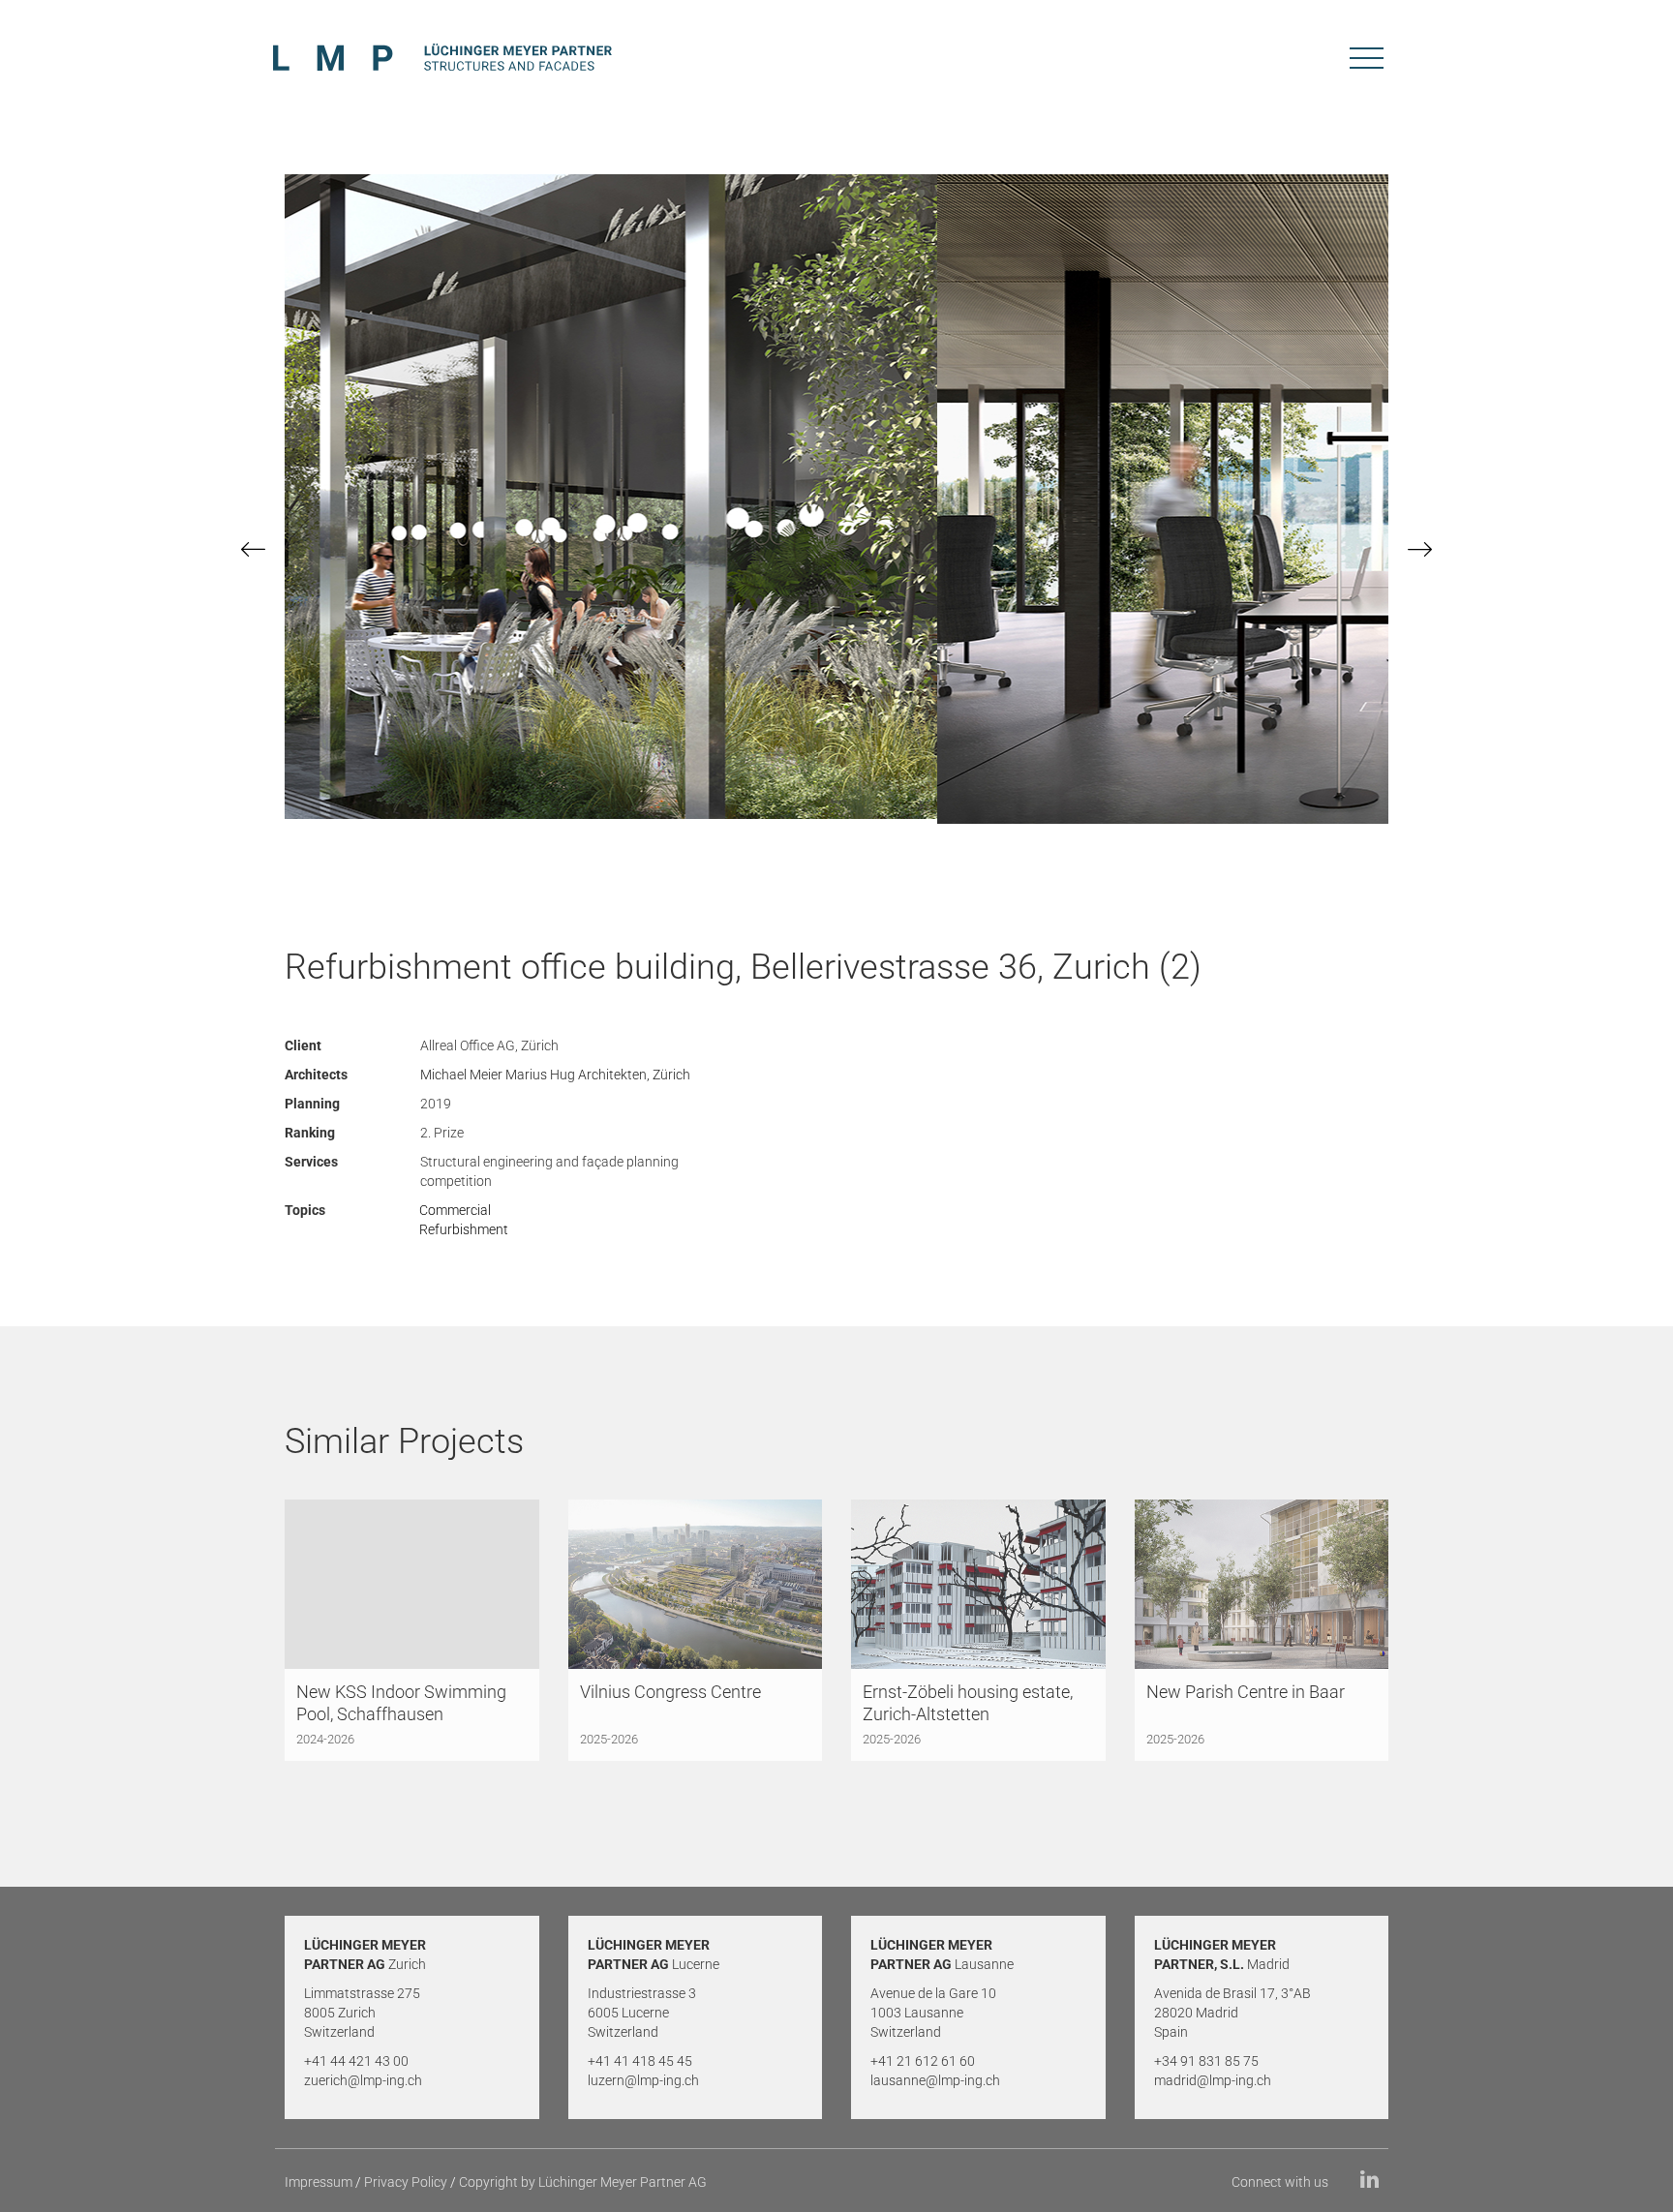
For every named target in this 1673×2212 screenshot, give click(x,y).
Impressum (319, 2182)
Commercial (455, 1210)
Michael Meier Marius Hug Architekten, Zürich (555, 1075)
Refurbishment (464, 1229)
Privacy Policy (406, 2182)
